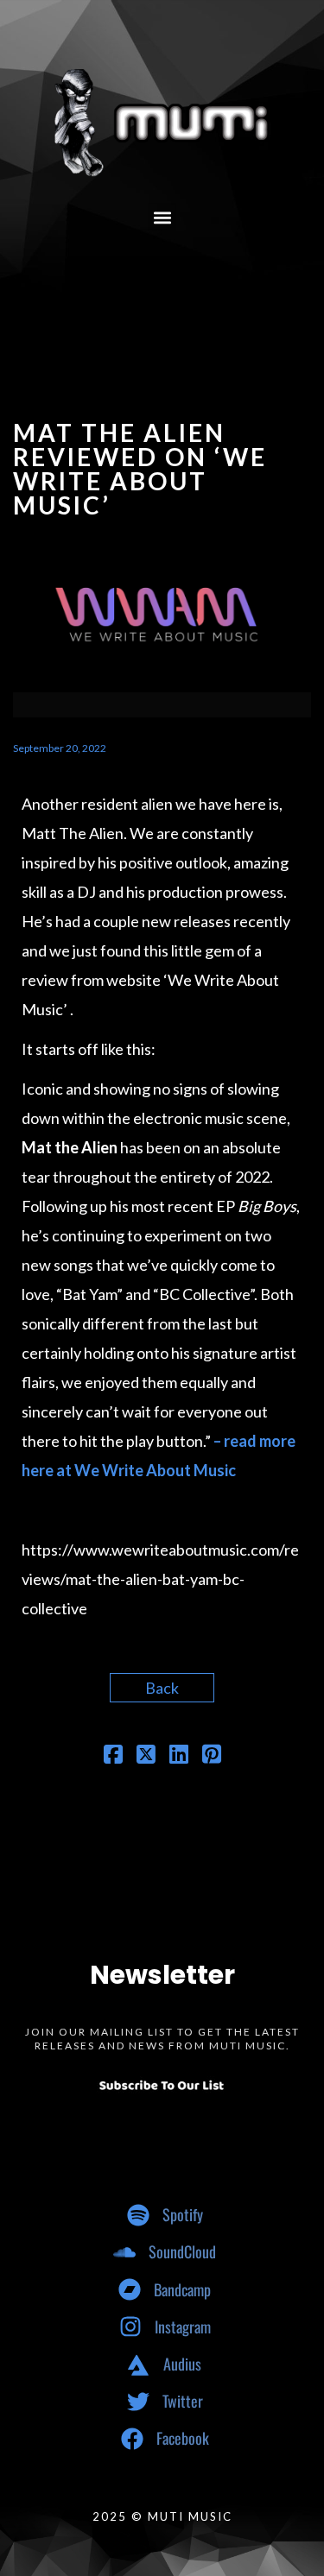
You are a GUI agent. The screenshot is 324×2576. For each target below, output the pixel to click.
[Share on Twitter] (146, 1756)
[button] (162, 217)
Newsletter (162, 1975)
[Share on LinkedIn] (179, 1756)
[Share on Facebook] (113, 1756)
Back (162, 1688)
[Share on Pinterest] (212, 1756)
